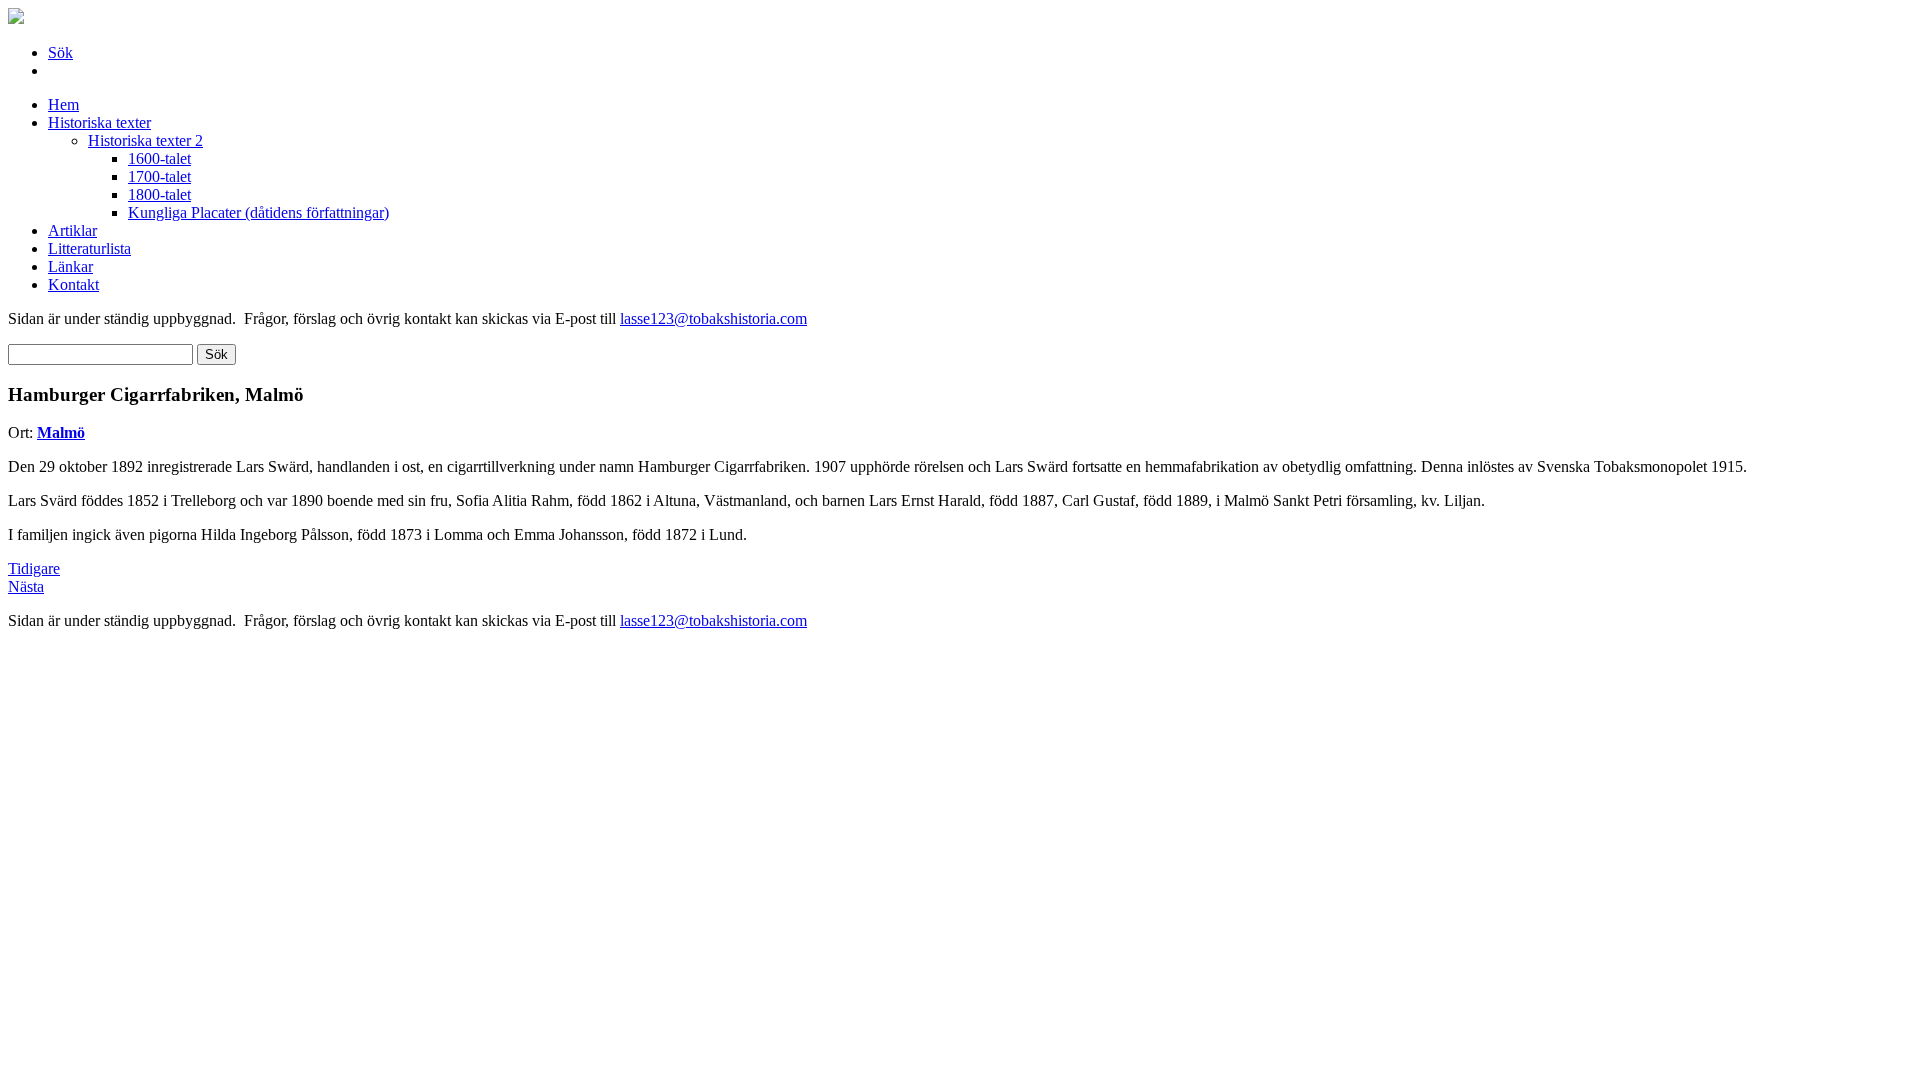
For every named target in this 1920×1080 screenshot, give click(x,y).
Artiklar (72, 230)
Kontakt (73, 284)
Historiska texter (99, 122)
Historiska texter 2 (145, 140)
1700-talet (159, 176)
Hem (63, 104)
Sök (60, 52)
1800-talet (159, 194)
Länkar (70, 266)
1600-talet (159, 158)
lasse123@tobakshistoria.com (713, 318)
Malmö (61, 432)
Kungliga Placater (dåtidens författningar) (258, 212)
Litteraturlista (89, 248)
